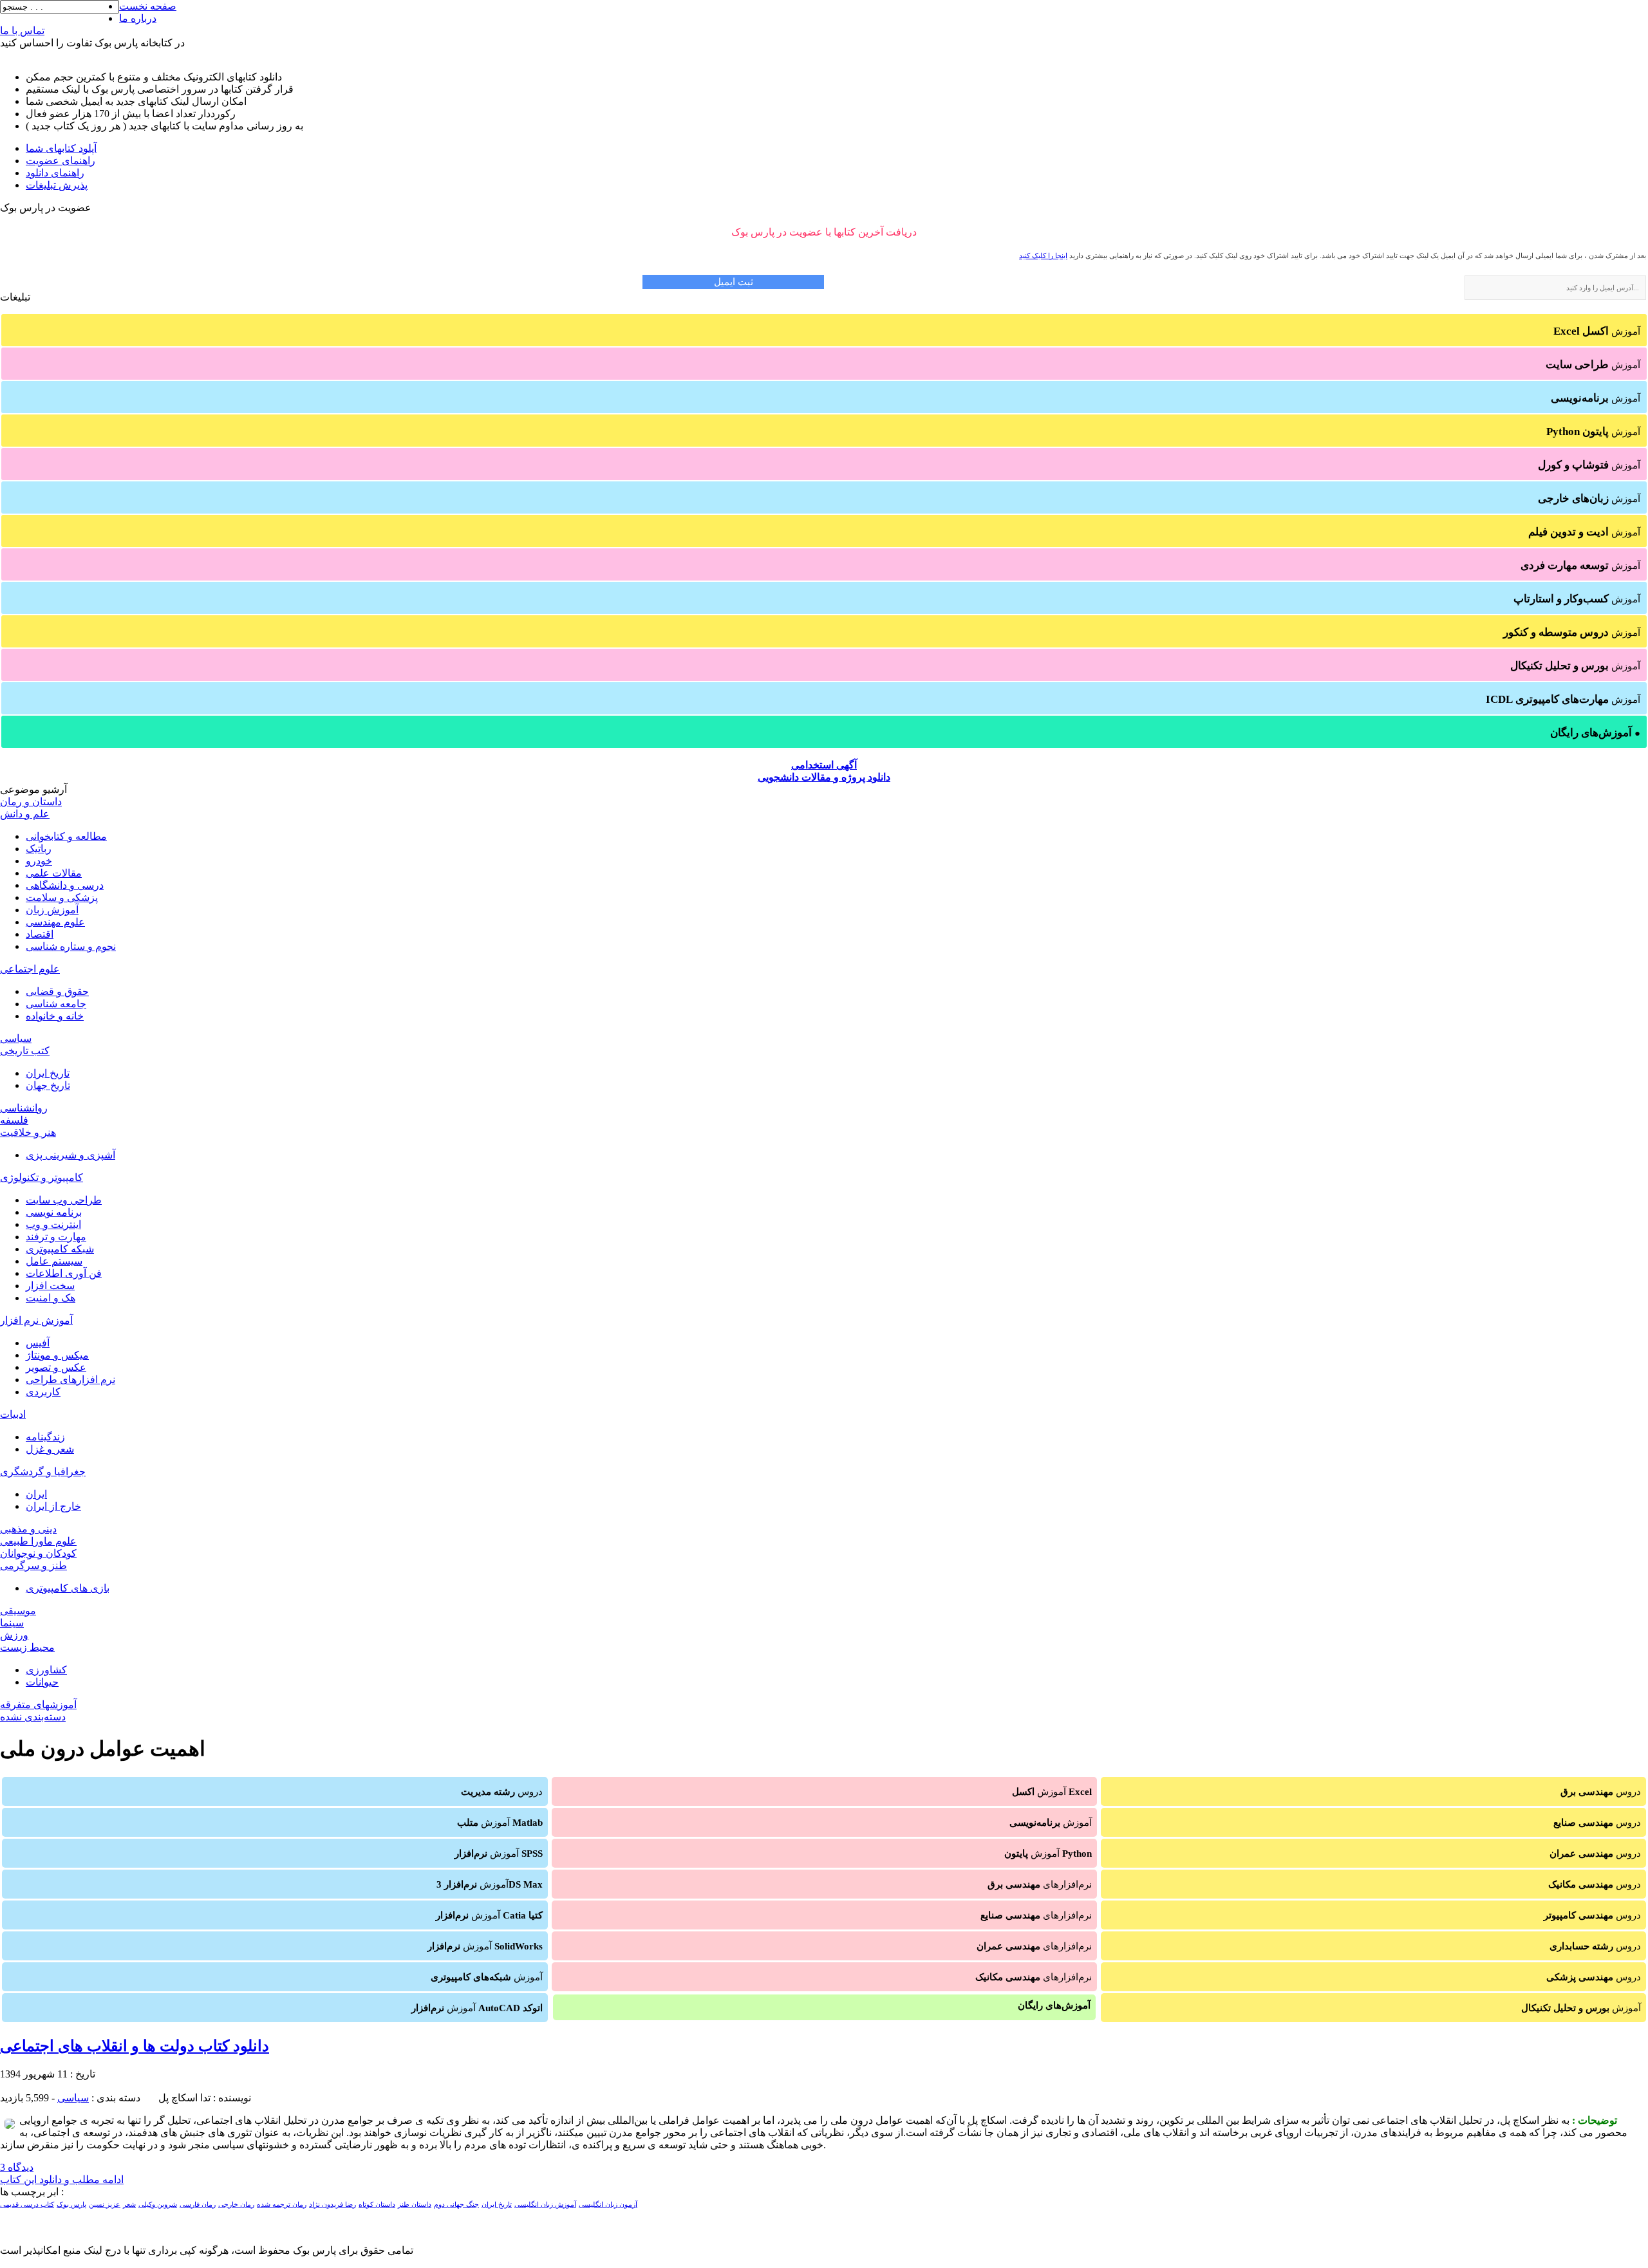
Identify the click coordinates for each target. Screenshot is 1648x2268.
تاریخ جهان (48, 1085)
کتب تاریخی (25, 1051)
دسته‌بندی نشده (33, 1717)
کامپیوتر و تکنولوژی (42, 1177)
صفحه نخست (148, 6)
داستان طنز (415, 2205)
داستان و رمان (31, 802)
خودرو (39, 861)
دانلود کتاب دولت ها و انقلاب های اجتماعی (135, 2046)
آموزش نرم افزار (36, 1320)
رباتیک (39, 849)
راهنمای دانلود (55, 173)
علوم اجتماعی (30, 969)
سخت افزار (50, 1286)
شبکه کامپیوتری (60, 1249)
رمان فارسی (198, 2205)
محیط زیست (27, 1647)
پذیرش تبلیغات (57, 185)
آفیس (38, 1343)
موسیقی (18, 1611)
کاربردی (43, 1392)
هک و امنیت (51, 1298)
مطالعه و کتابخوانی (66, 836)
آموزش (1597, 331)
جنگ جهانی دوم (456, 2205)
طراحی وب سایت (64, 1200)
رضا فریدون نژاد (332, 2205)
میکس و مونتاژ (57, 1355)
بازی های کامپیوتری (68, 1588)
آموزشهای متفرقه (38, 1705)
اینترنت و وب (53, 1224)
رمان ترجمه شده (282, 2205)
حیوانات (42, 1682)
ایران (36, 1494)
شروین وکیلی (158, 2205)
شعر (129, 2205)
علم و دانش (25, 814)
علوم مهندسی (55, 922)
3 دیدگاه (17, 2167)
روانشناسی (24, 1108)
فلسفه (14, 1120)
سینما (12, 1623)
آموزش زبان (52, 910)
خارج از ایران (53, 1506)
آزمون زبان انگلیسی (608, 2205)
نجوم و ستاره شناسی (71, 946)
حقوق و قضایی (57, 991)
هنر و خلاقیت (28, 1132)
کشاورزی (46, 1670)
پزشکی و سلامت (62, 897)
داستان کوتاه (377, 2205)
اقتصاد (40, 934)
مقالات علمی (54, 873)
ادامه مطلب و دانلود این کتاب (62, 2180)
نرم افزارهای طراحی (70, 1380)
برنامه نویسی (54, 1212)
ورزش (14, 1635)
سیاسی (16, 1038)
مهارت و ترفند (56, 1237)
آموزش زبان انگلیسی (545, 2205)
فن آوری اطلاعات (64, 1273)
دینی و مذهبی (28, 1529)
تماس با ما (22, 31)
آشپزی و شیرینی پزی (70, 1155)
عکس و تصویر (56, 1367)
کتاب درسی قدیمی (27, 2205)
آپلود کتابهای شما (61, 148)
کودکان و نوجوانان (38, 1553)
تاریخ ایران (48, 1073)
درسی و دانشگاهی (65, 885)
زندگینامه (45, 1437)
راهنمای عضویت (61, 161)
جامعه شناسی (56, 1004)
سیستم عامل (54, 1261)
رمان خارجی (236, 2205)
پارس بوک (71, 2205)
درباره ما (138, 18)
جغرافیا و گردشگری (43, 1472)
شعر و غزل (50, 1449)
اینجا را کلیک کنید (1043, 256)
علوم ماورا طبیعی (38, 1541)
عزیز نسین (105, 2205)
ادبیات (13, 1414)
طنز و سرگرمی (33, 1566)
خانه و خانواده (55, 1016)
